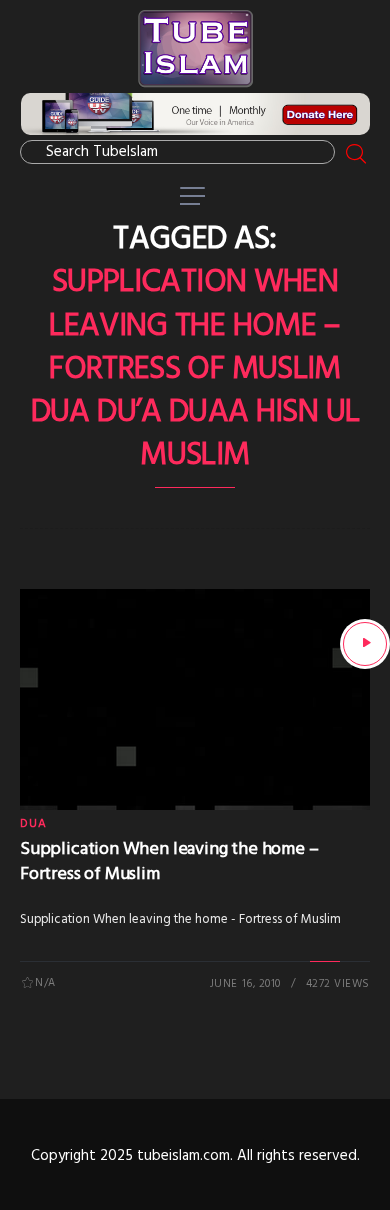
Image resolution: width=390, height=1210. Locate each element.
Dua (34, 824)
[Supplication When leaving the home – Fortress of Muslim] (365, 644)
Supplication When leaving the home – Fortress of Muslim (169, 862)
